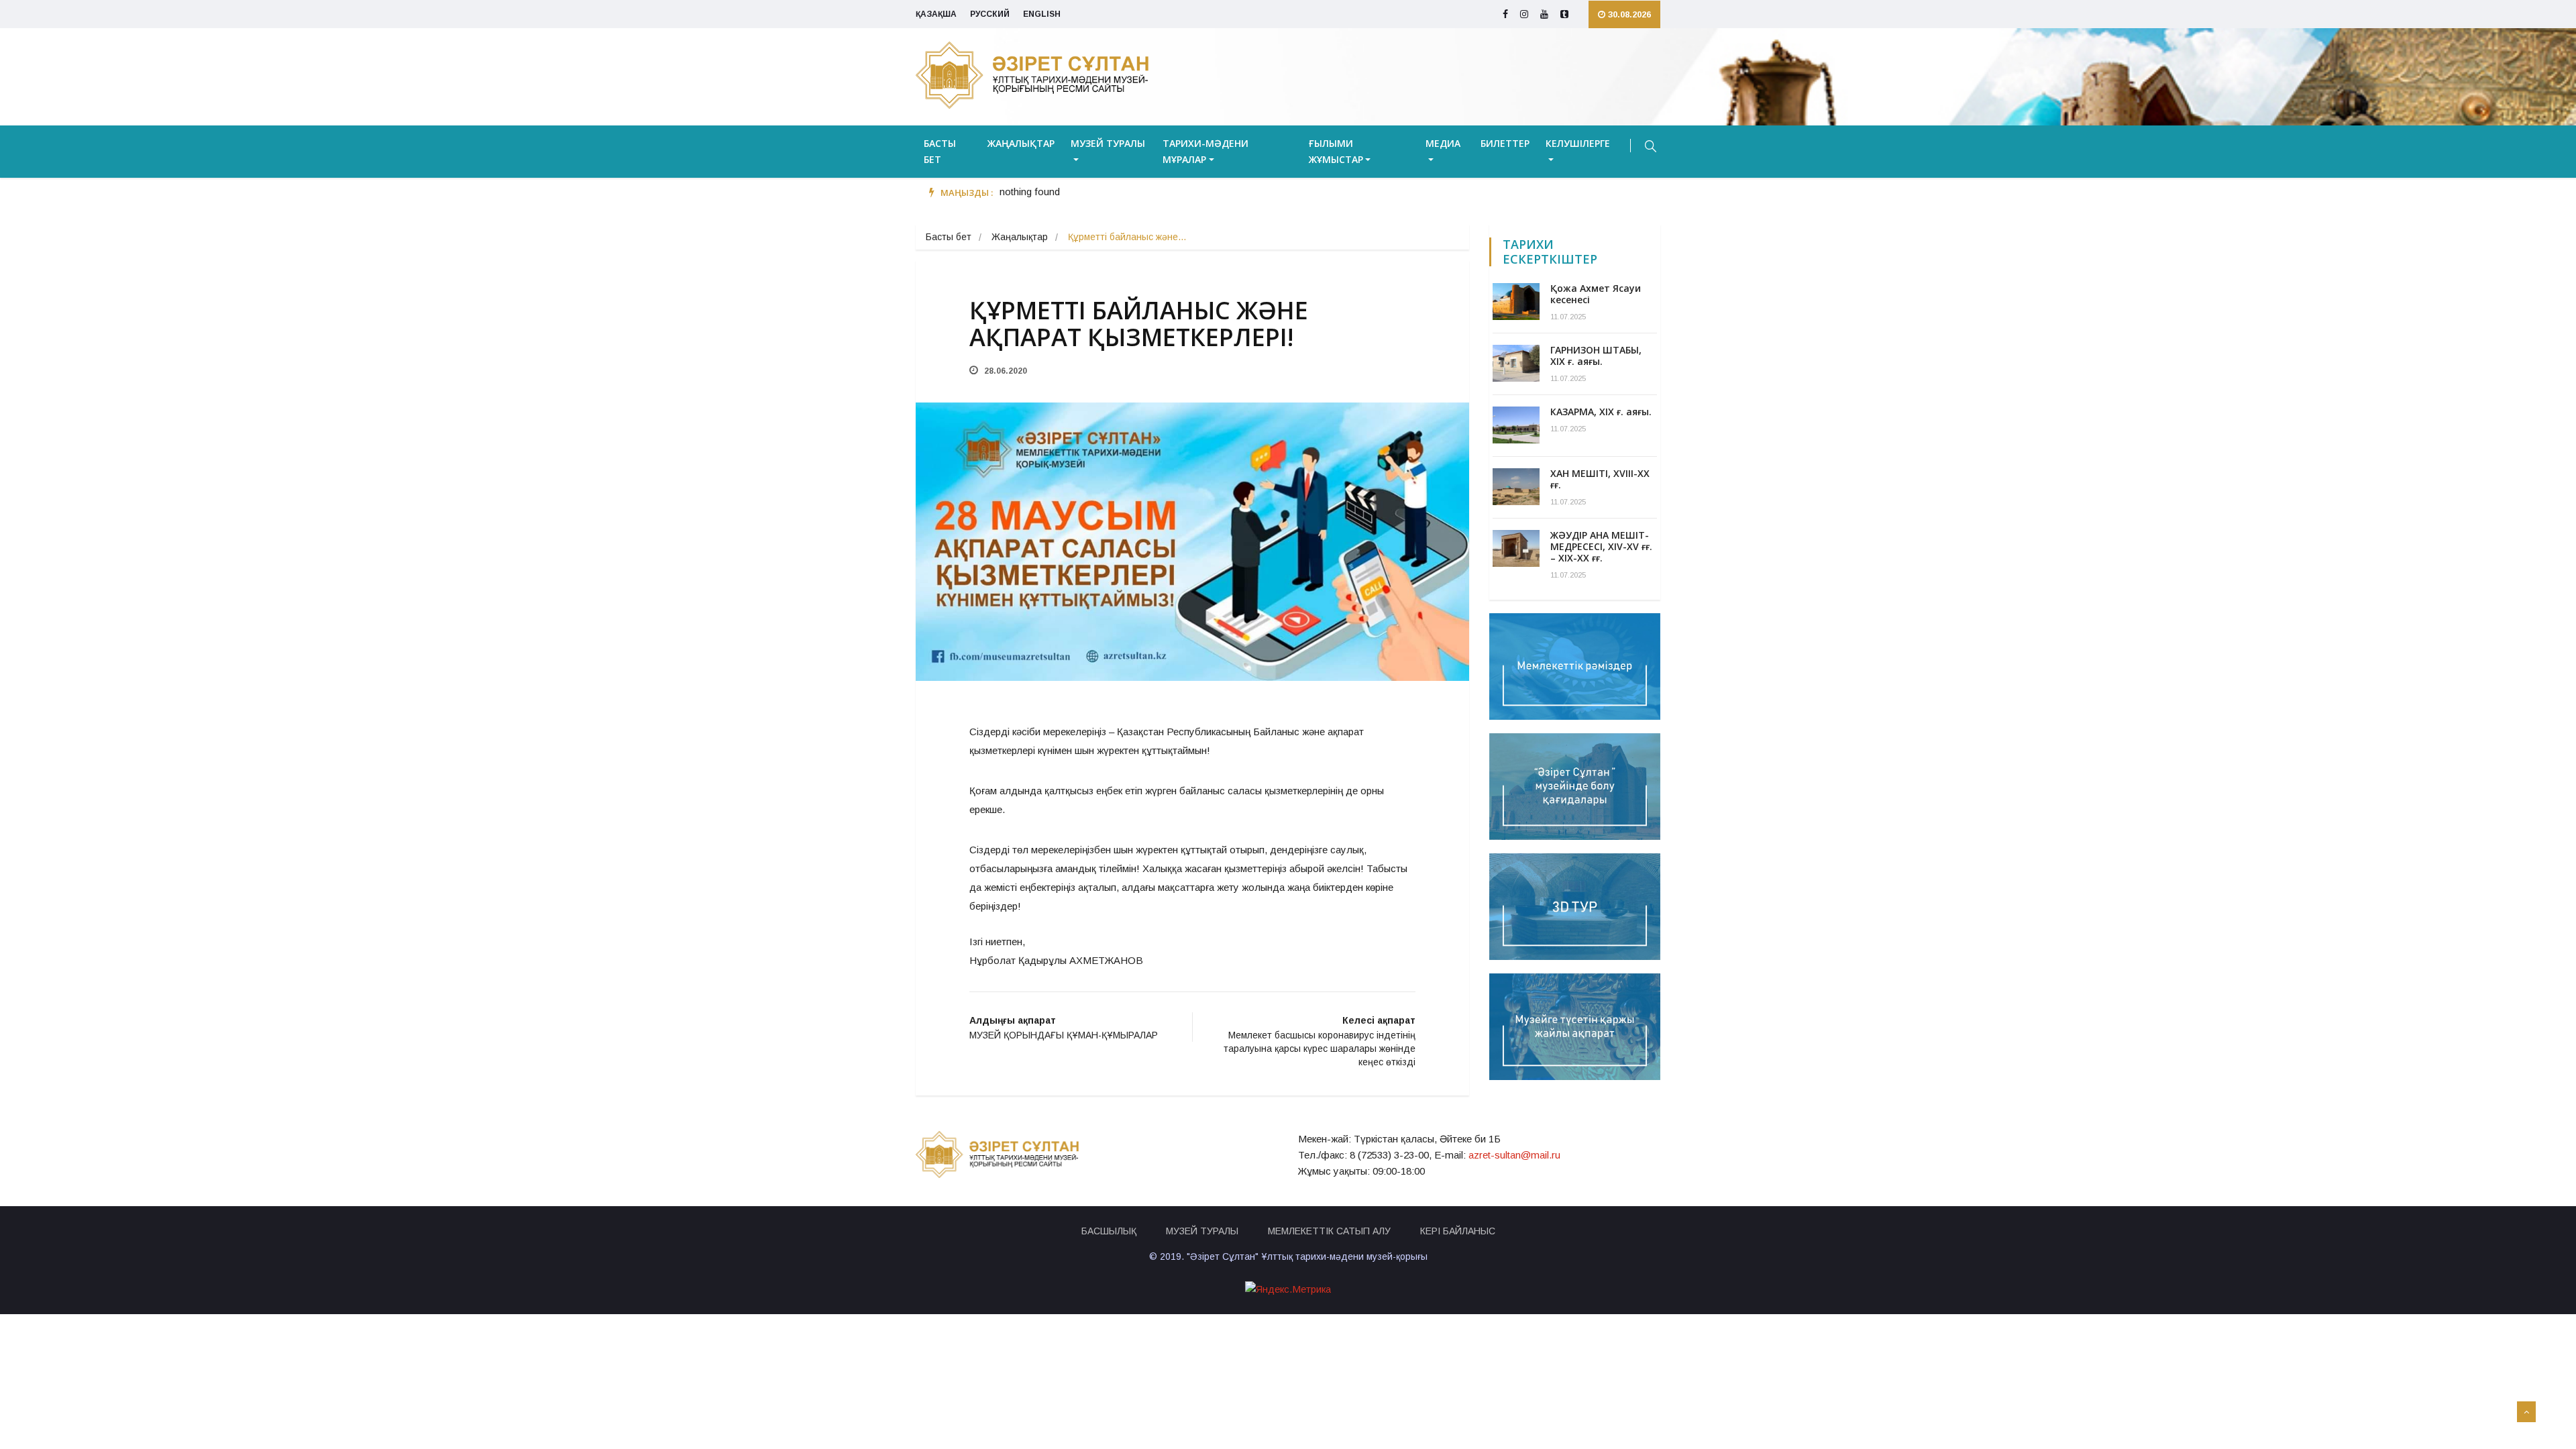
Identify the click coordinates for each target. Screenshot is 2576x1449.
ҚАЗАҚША (936, 14)
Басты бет (940, 151)
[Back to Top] (2526, 1412)
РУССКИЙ (990, 14)
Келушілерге (1578, 143)
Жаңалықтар (1021, 143)
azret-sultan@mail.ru (1514, 1155)
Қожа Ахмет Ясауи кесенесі (1596, 294)
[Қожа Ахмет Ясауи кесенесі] (1516, 302)
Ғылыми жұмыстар (1336, 151)
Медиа (1443, 143)
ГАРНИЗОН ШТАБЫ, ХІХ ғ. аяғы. (1596, 356)
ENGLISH (1042, 14)
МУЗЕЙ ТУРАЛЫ (1202, 1231)
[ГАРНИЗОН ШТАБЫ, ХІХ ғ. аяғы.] (1516, 363)
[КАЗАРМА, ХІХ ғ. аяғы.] (1516, 425)
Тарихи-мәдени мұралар (1205, 151)
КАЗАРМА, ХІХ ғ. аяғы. (1601, 412)
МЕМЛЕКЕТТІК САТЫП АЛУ (1329, 1231)
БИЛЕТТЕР (1505, 143)
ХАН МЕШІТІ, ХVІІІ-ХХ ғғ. (1600, 479)
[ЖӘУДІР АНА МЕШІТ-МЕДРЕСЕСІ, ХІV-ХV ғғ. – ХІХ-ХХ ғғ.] (1516, 548)
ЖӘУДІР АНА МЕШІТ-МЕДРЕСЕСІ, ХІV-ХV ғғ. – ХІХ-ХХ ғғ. (1601, 546)
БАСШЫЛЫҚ (1109, 1231)
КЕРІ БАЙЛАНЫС (1458, 1231)
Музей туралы (1108, 143)
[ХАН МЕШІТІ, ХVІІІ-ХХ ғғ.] (1516, 487)
